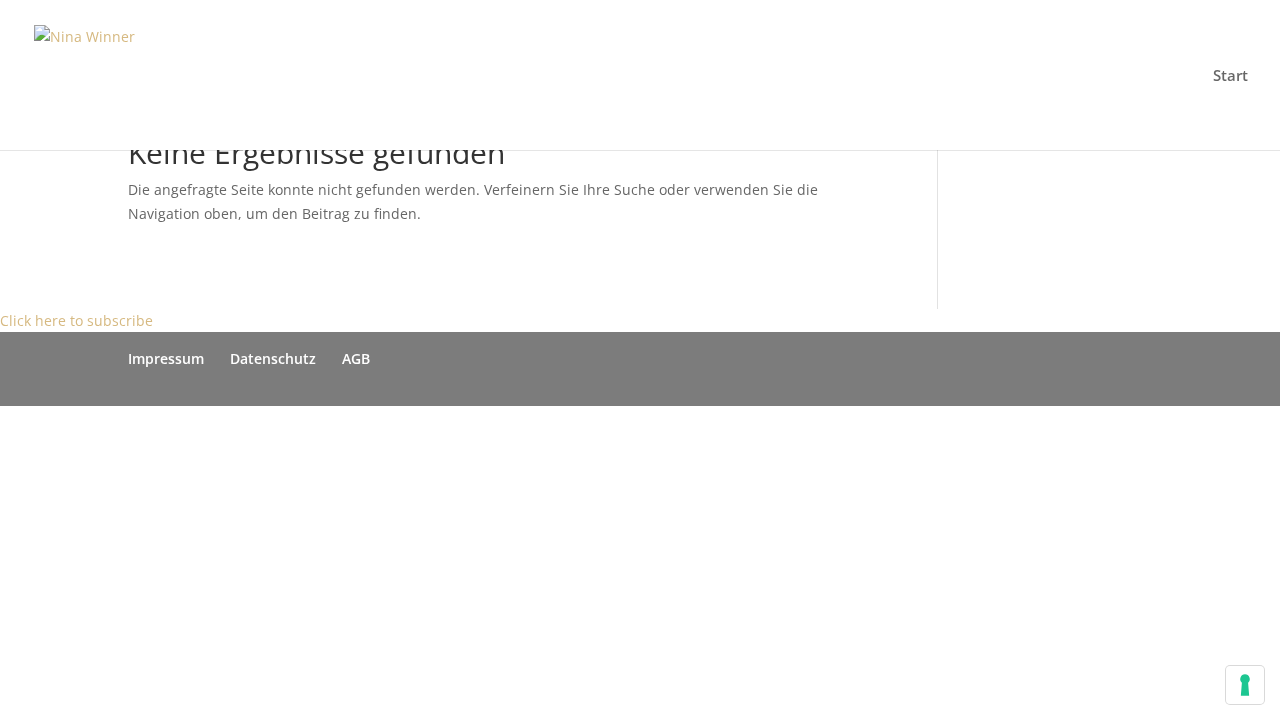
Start (1230, 76)
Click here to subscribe (76, 320)
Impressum (166, 358)
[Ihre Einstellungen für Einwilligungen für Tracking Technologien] (1245, 685)
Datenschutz (273, 358)
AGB (356, 358)
